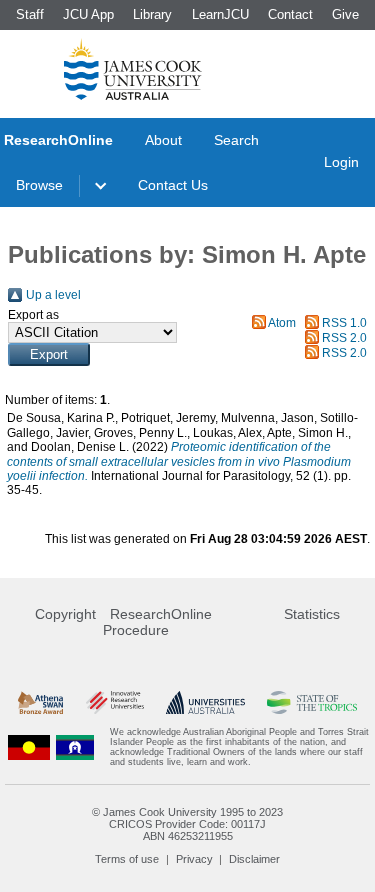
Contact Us (173, 185)
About (163, 140)
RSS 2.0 (344, 338)
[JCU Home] (133, 69)
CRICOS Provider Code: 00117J (187, 824)
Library (152, 14)
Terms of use (127, 859)
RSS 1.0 (344, 323)
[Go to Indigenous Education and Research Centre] (29, 747)
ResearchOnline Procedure (157, 622)
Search (236, 140)
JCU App (88, 14)
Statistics (312, 614)
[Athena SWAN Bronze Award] (40, 702)
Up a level (53, 295)
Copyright (65, 614)
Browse (39, 185)
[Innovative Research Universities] (115, 702)
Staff (30, 14)
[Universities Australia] (205, 702)
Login (341, 162)
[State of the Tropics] (312, 702)
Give (345, 14)
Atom (282, 323)
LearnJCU (220, 14)
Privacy (194, 859)
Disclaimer (254, 859)
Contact (290, 14)
